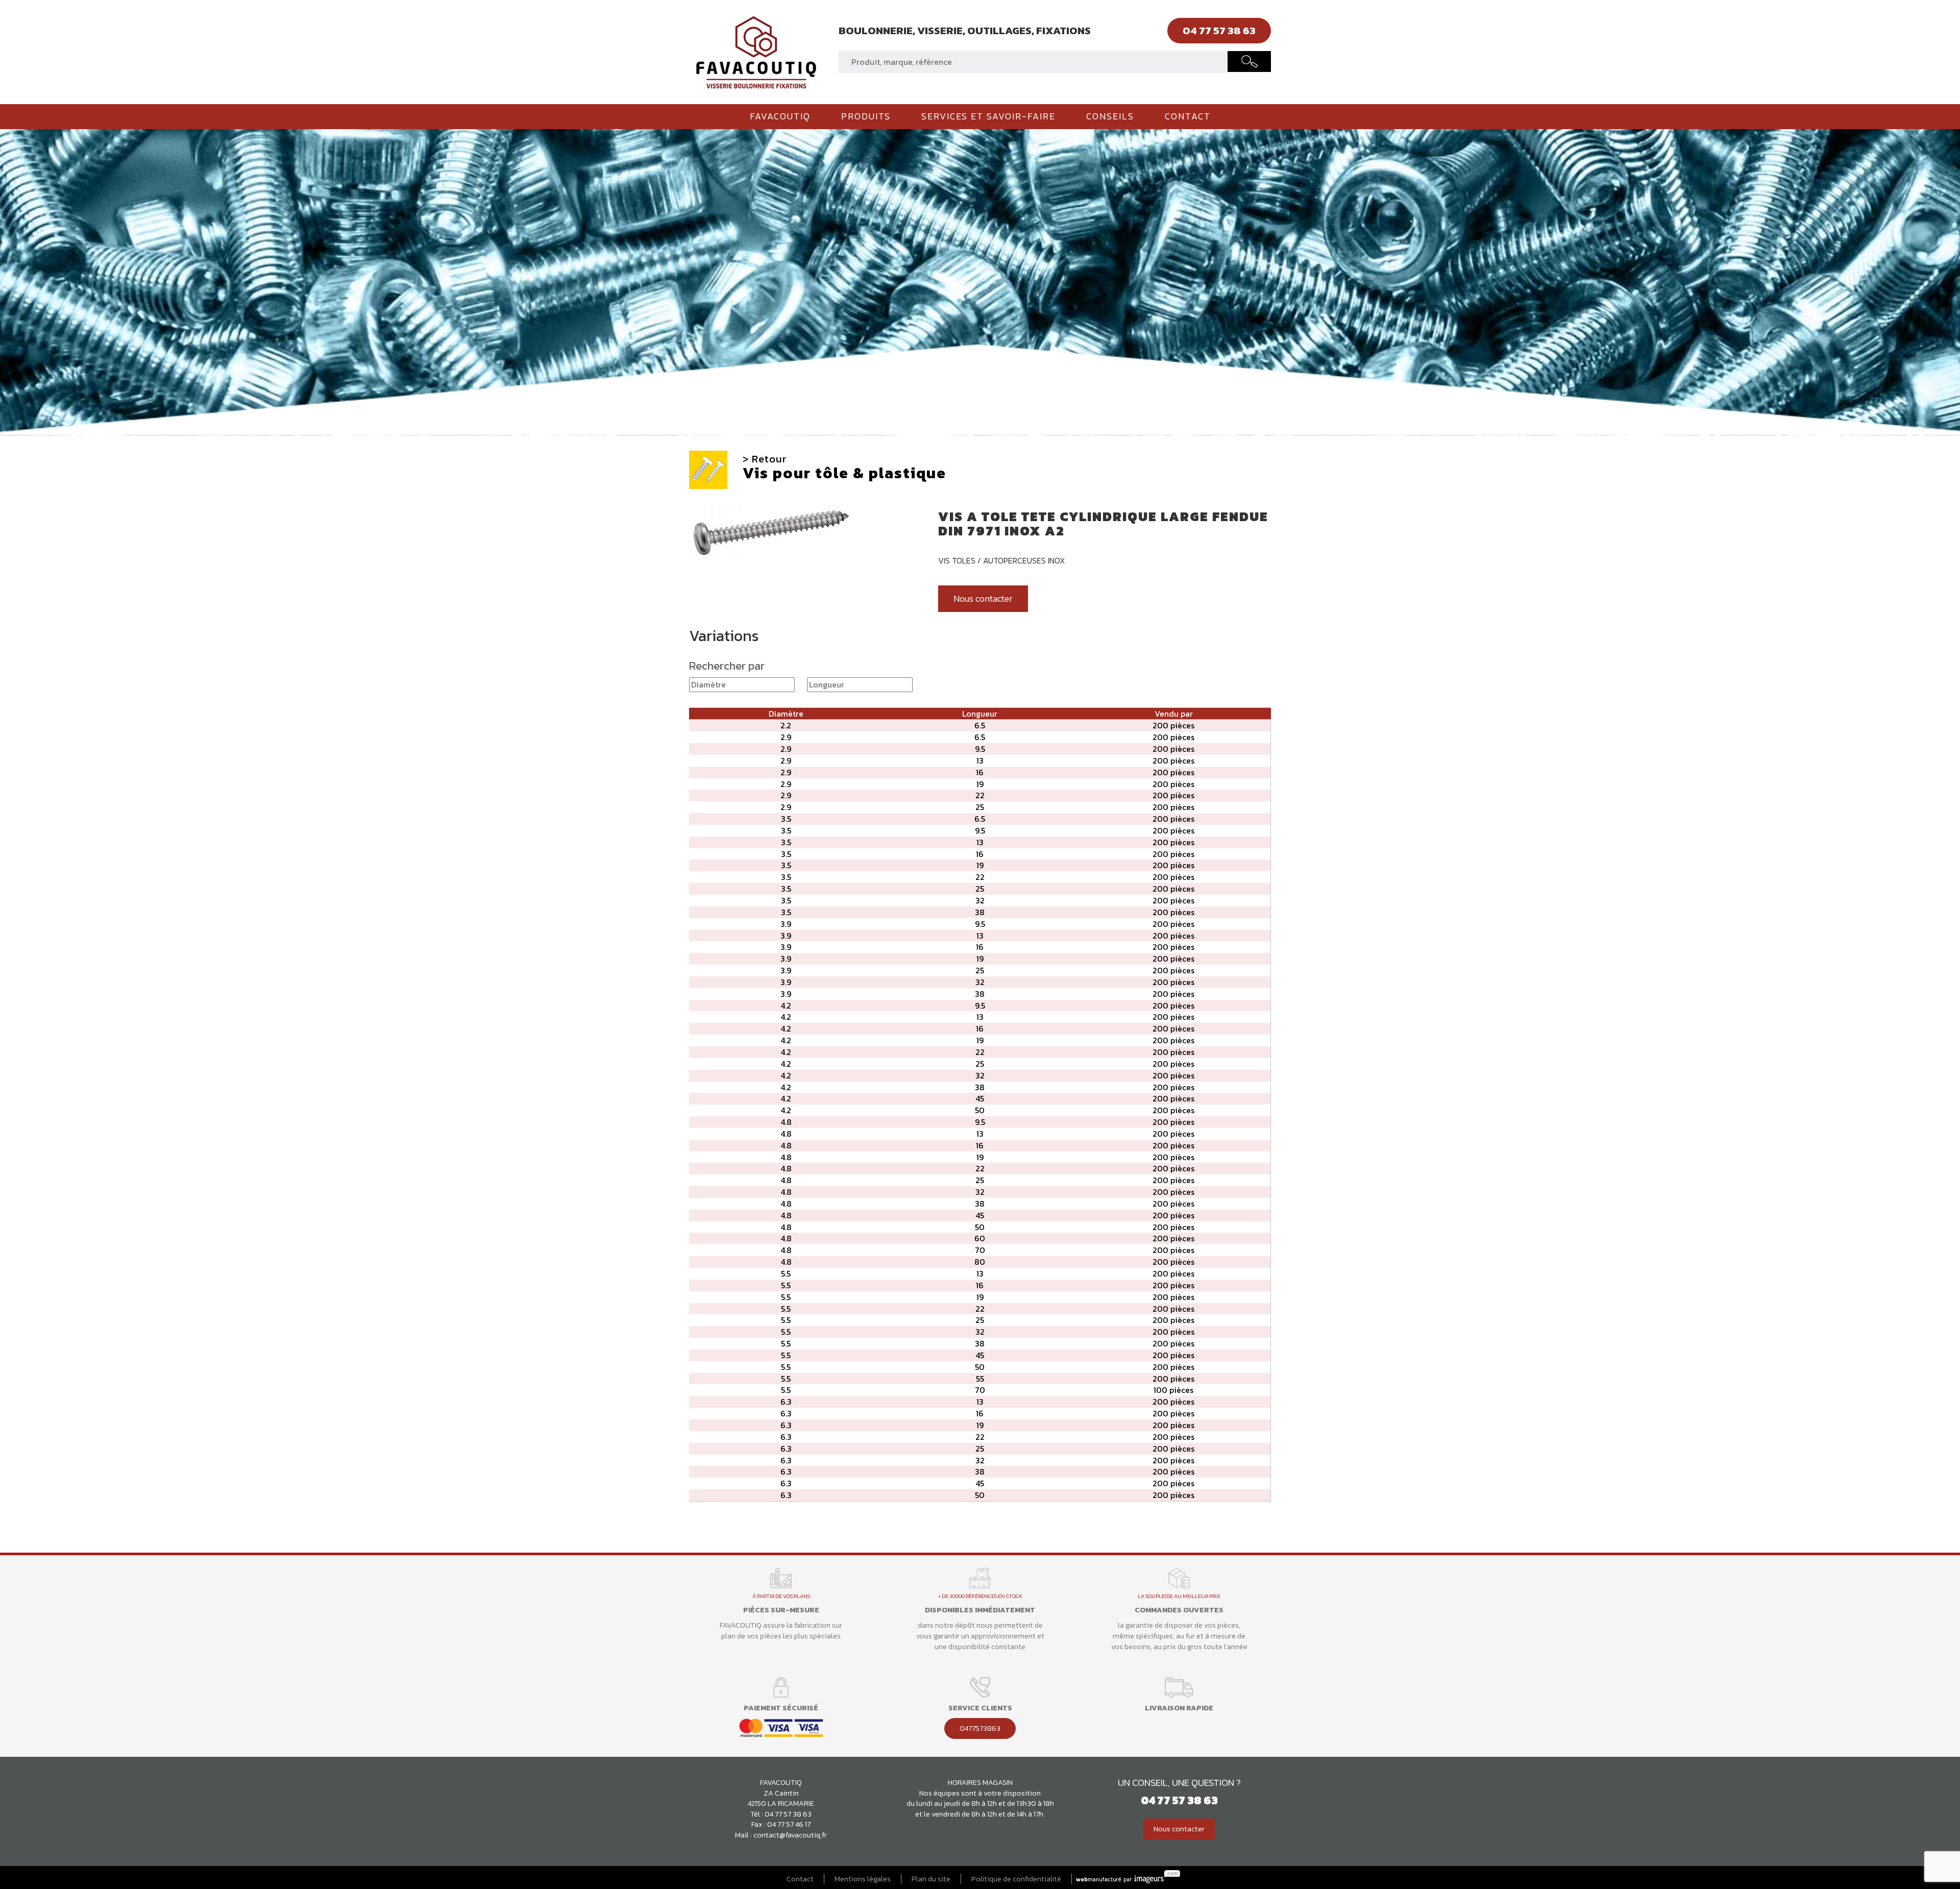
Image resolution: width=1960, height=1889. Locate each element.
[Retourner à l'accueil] (756, 51)
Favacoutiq (780, 116)
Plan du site (931, 1879)
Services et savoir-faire (988, 116)
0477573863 (980, 1728)
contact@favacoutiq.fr (790, 1835)
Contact (1188, 116)
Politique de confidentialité (1016, 1879)
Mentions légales (863, 1879)
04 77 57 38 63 (788, 1814)
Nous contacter (983, 599)
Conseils (1110, 116)
